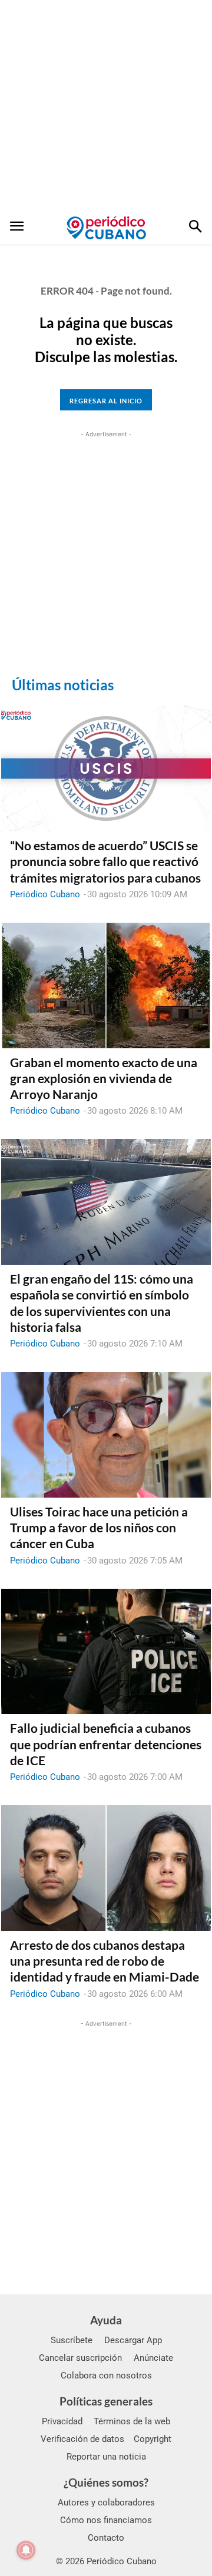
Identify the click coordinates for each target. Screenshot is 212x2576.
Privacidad (62, 2421)
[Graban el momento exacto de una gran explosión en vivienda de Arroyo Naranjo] (106, 985)
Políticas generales (106, 2401)
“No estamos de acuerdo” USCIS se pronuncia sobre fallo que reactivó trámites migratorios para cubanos (105, 861)
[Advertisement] (106, 106)
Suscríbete (72, 2340)
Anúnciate (153, 2358)
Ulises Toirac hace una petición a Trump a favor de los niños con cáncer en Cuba (99, 1528)
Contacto (106, 2538)
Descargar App (133, 2340)
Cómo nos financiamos (106, 2520)
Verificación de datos (82, 2439)
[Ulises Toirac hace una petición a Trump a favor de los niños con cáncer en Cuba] (106, 1435)
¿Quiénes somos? (106, 2482)
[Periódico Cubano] (106, 228)
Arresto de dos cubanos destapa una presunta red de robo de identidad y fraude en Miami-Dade (105, 1961)
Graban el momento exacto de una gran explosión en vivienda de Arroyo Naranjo (104, 1078)
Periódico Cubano (45, 894)
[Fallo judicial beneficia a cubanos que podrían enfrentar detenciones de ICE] (106, 1652)
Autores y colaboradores (106, 2503)
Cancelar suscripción (80, 2358)
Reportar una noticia (106, 2457)
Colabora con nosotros (106, 2375)
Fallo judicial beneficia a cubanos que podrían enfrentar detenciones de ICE (106, 1744)
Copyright (153, 2439)
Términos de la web (132, 2421)
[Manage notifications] (26, 2550)
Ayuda (106, 2320)
